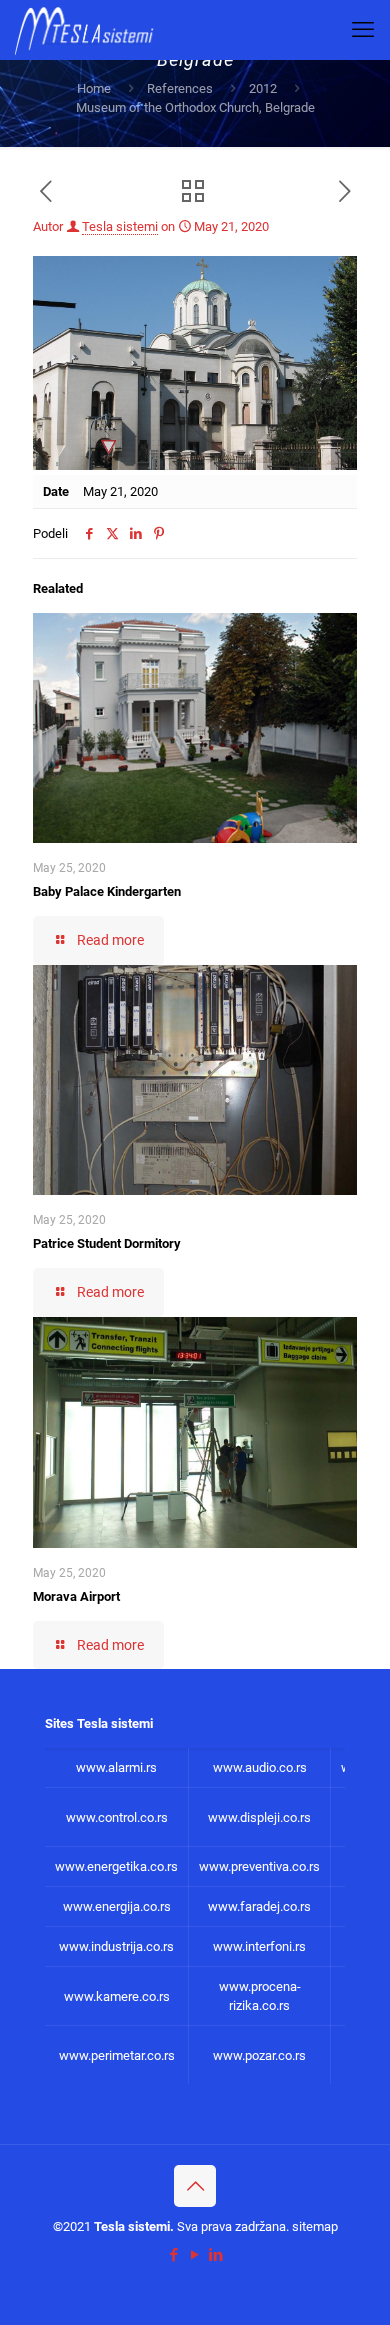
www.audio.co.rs (260, 1767)
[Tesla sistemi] (88, 30)
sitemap (315, 2226)
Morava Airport (76, 1596)
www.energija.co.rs (117, 1906)
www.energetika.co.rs (116, 1866)
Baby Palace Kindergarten (107, 891)
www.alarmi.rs (116, 1767)
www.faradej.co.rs (259, 1906)
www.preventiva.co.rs (259, 1866)
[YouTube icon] (195, 2255)
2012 (263, 88)
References (180, 88)
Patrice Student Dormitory (107, 1243)
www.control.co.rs (117, 1817)
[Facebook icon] (174, 2255)
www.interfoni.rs (259, 1946)
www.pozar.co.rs (259, 2055)
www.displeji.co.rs (259, 1817)
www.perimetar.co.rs (117, 2055)
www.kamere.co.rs (117, 1996)
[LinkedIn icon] (216, 2255)
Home (94, 88)
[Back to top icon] (195, 2186)
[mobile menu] (363, 30)
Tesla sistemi (120, 226)
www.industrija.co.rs (116, 1946)
